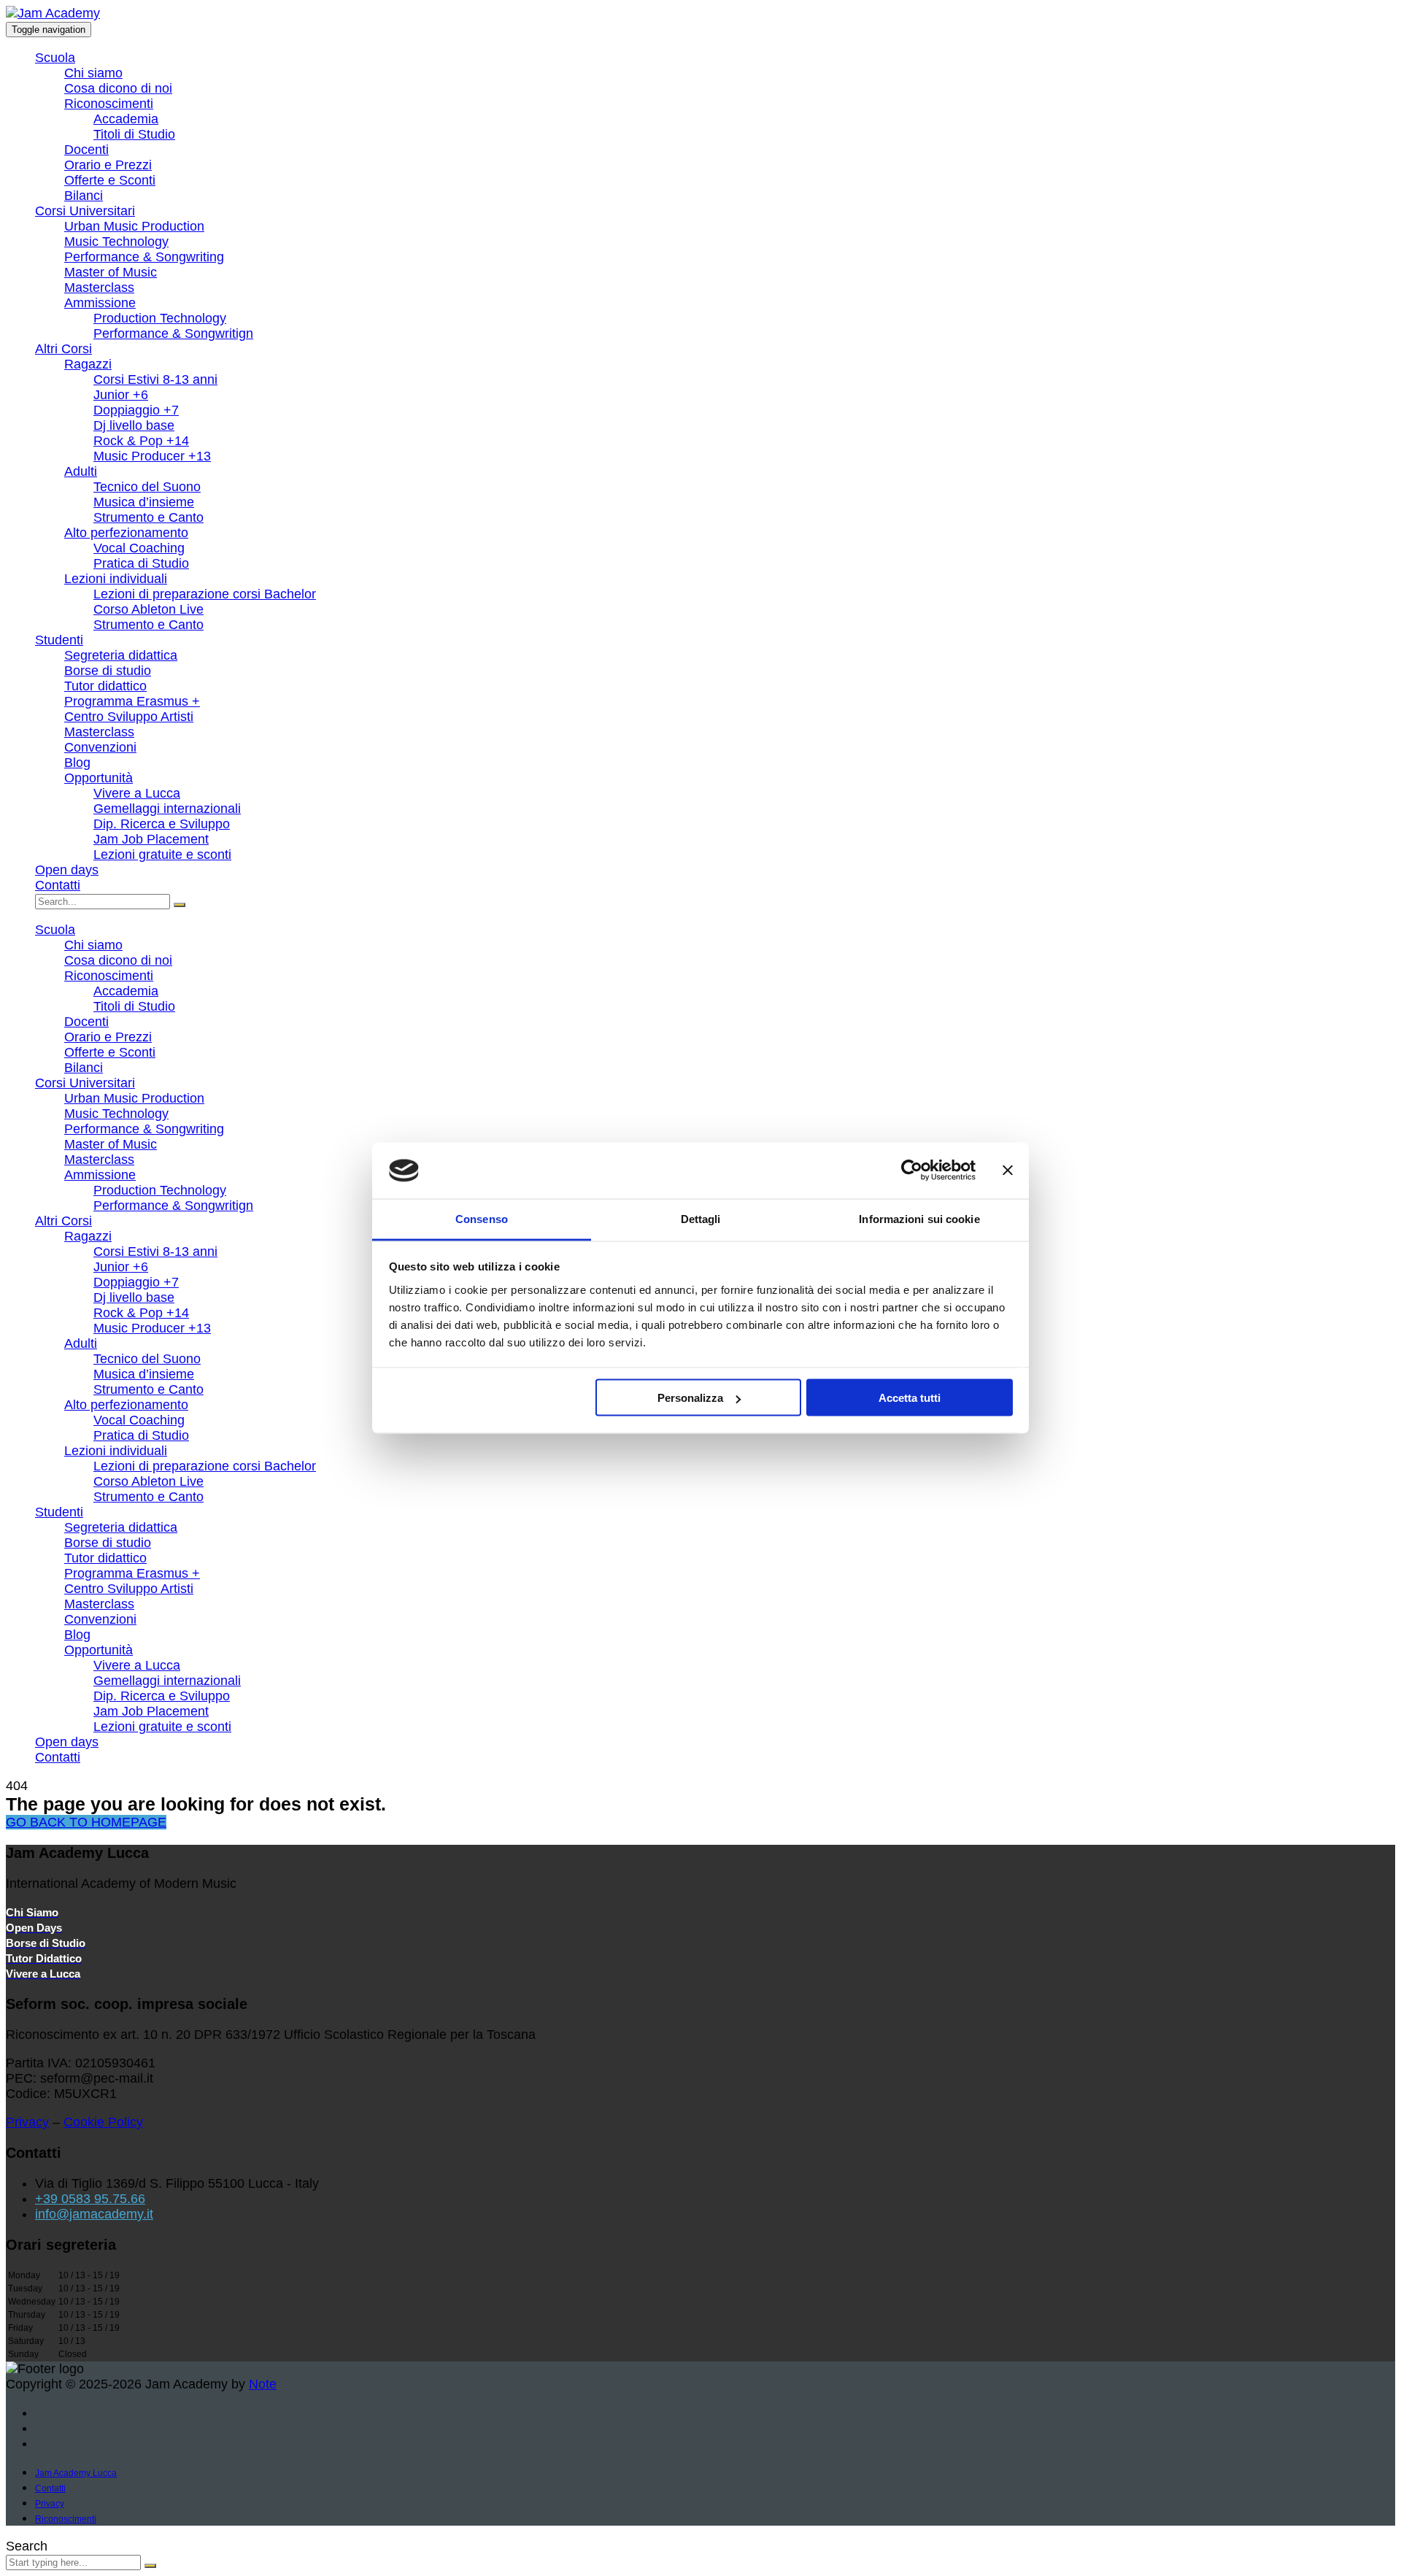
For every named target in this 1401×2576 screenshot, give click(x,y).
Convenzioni (100, 747)
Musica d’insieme (144, 502)
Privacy (27, 2122)
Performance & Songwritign (173, 333)
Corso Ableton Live (148, 609)
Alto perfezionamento (126, 533)
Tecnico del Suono (147, 487)
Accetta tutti (910, 1398)
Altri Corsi (63, 349)
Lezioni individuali (116, 579)
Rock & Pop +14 (141, 441)
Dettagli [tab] (701, 1218)
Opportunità (99, 778)
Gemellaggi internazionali (167, 809)
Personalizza (690, 1398)
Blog (77, 763)
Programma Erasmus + (132, 701)
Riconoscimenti (109, 104)
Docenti (86, 150)
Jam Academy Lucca (76, 2473)
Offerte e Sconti (110, 180)
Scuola (55, 58)
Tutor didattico (105, 686)
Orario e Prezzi (108, 165)
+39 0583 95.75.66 (90, 2199)
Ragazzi (88, 364)
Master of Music (111, 272)
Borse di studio (108, 671)
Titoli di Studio (134, 134)
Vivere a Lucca (137, 793)
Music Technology (116, 242)
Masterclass (99, 288)
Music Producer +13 (152, 456)
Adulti (81, 471)
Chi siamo (93, 73)
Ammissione (100, 303)
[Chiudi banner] (1008, 1171)
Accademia (126, 119)
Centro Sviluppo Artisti (129, 717)
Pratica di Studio (141, 563)
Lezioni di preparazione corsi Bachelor (205, 594)
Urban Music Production (134, 226)
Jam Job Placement (151, 839)
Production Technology (160, 318)
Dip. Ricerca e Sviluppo (162, 824)
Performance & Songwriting (144, 257)
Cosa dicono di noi (118, 88)
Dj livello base (134, 425)
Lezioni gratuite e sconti (162, 855)
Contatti (58, 885)
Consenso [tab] (482, 1218)
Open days (67, 870)
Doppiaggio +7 (136, 410)
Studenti (59, 640)
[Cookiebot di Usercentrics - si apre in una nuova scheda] (912, 1171)
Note (263, 2384)
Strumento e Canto (148, 517)
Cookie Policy (103, 2122)
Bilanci (84, 196)
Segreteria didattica (121, 655)
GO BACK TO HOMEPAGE (86, 1822)
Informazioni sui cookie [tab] (919, 1218)
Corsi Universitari (85, 211)
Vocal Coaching (139, 548)
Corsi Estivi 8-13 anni (155, 379)
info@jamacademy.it (94, 2214)
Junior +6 (121, 395)
